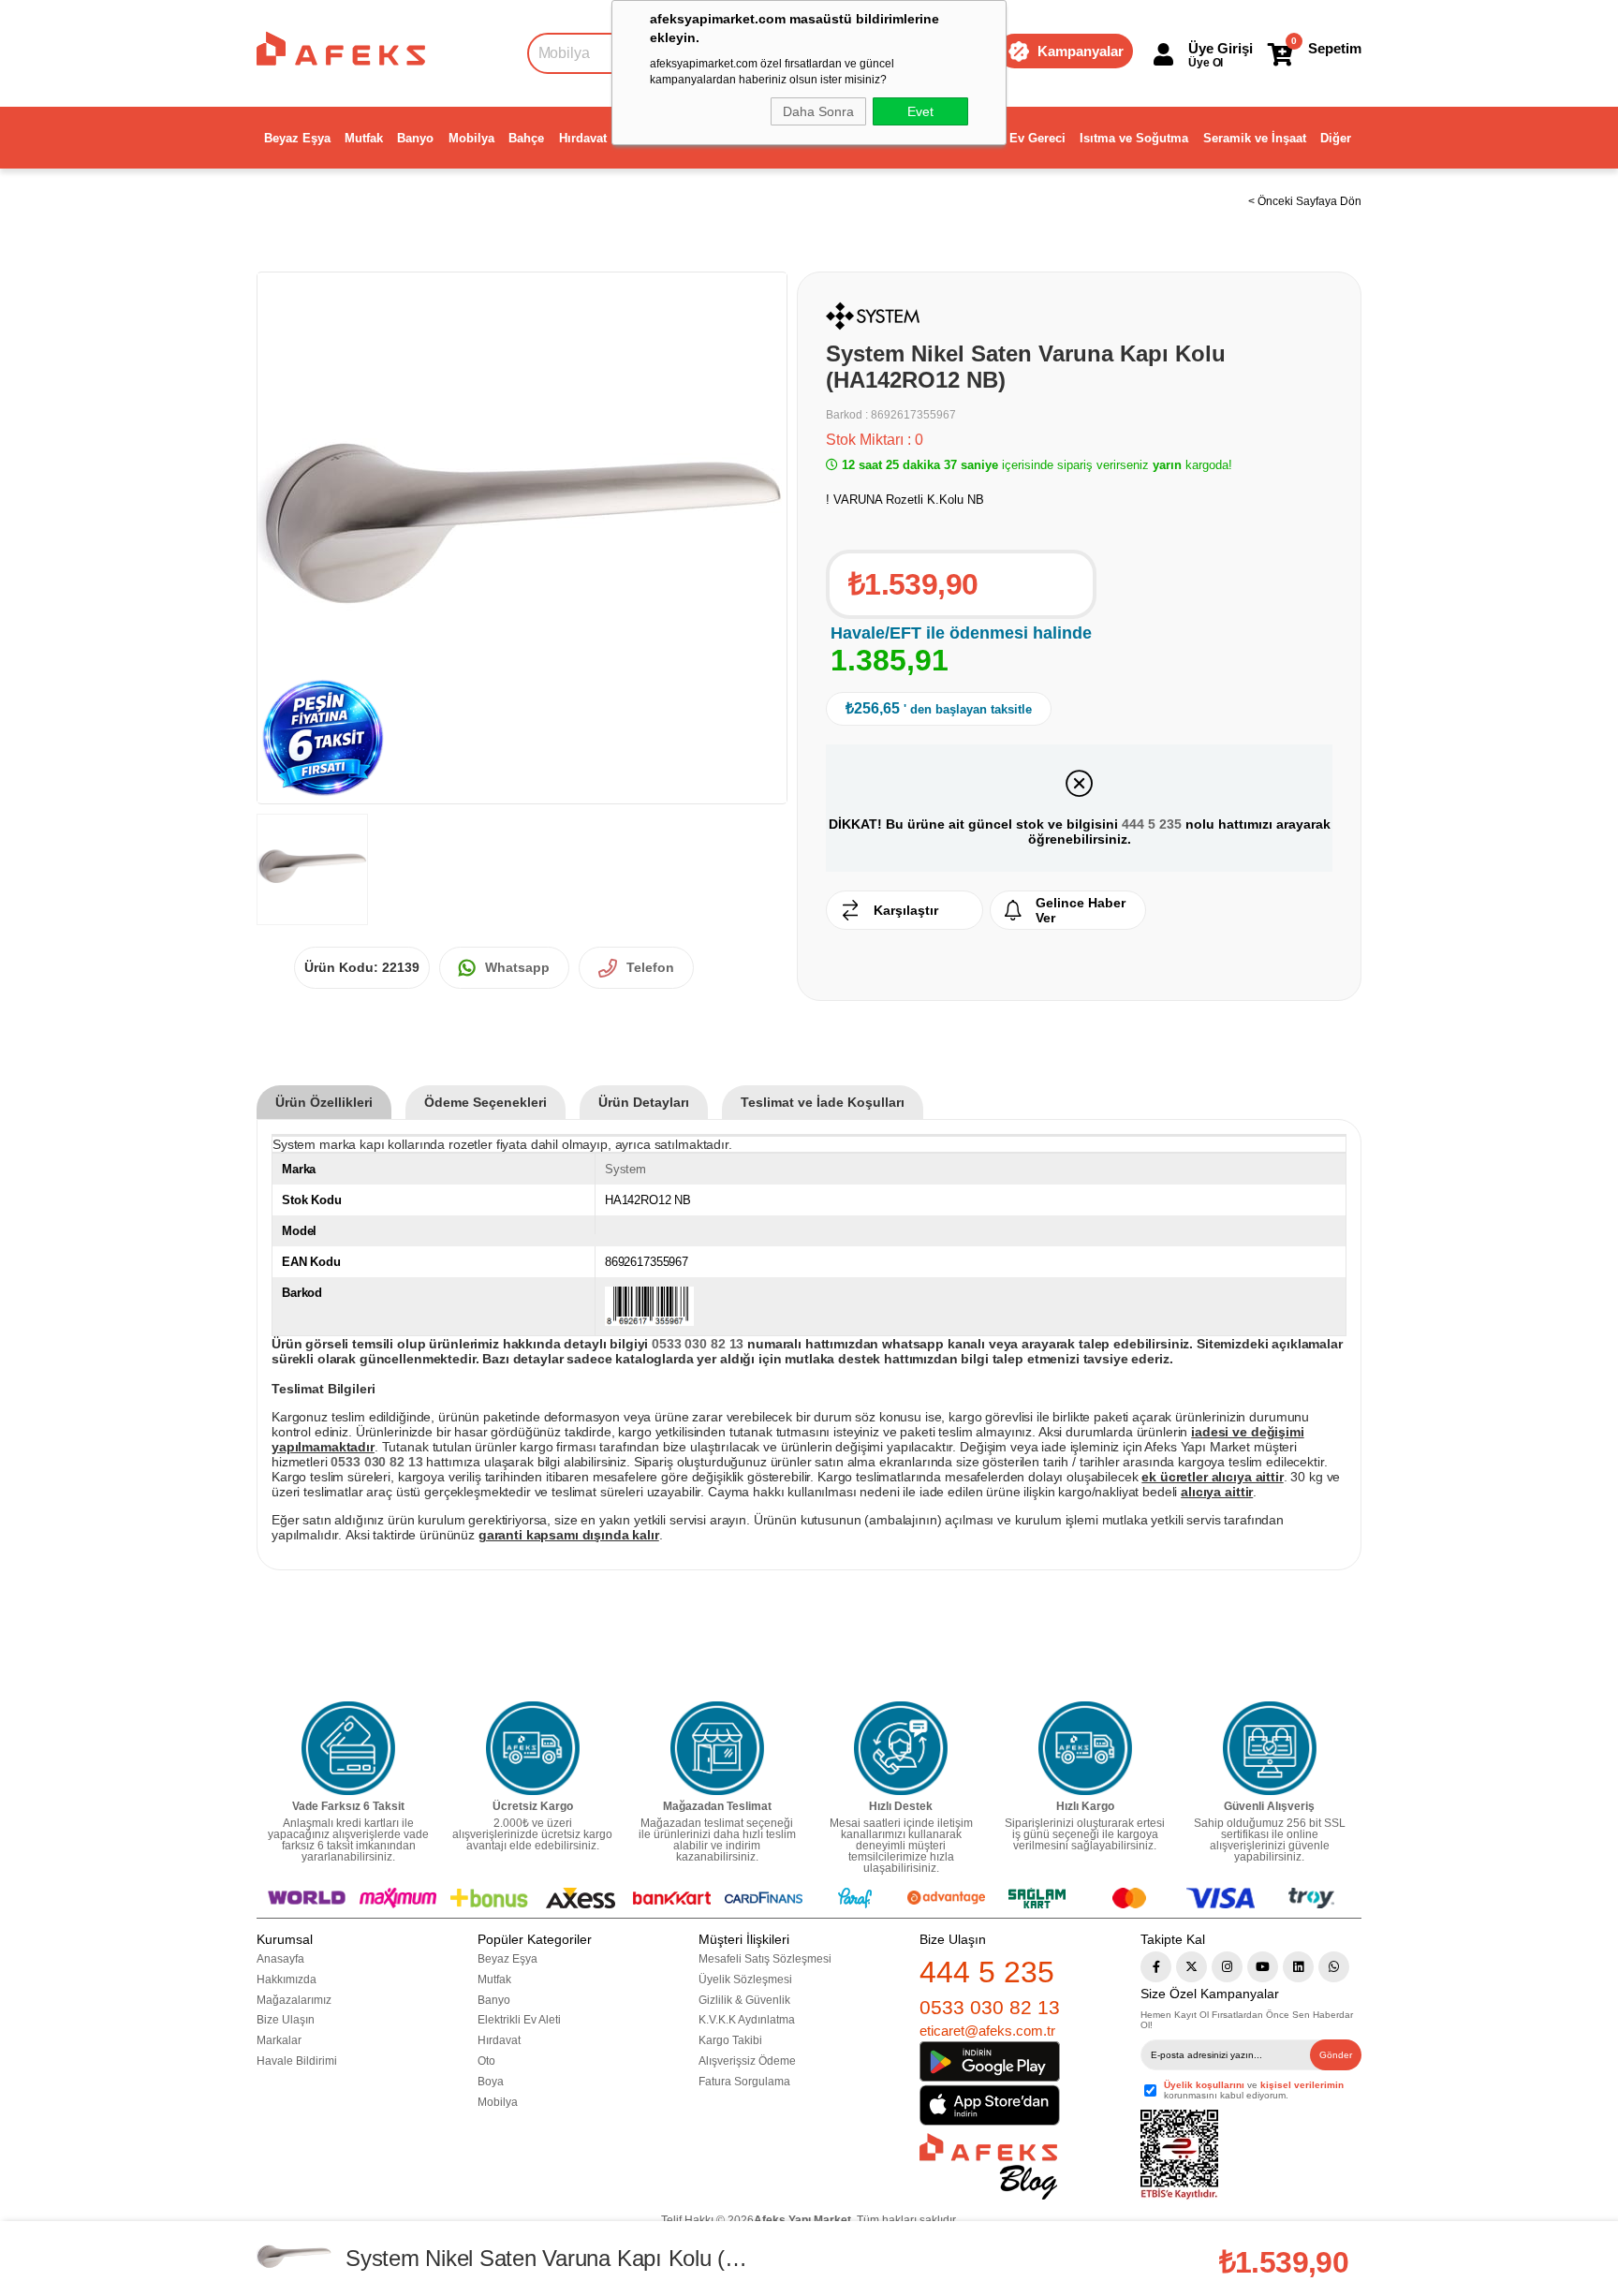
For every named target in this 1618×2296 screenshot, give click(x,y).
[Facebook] (1156, 1967)
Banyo (415, 138)
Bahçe (526, 138)
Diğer (1336, 138)
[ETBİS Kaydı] (1179, 2155)
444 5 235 (1152, 824)
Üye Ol (1206, 63)
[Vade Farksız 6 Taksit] (348, 1748)
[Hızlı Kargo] (1085, 1748)
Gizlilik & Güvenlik (744, 2000)
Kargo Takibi (730, 2040)
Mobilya (471, 138)
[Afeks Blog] (988, 2166)
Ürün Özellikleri (324, 1102)
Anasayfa (280, 1959)
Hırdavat (583, 138)
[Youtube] (1263, 1967)
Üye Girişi (1221, 48)
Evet (920, 111)
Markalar (279, 2040)
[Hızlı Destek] (901, 1748)
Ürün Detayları (644, 1102)
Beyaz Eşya (297, 138)
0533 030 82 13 (990, 2007)
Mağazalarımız (294, 2000)
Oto (486, 2061)
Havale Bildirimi (297, 2061)
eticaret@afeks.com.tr (987, 2031)
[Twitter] (1191, 1967)
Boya (491, 2082)
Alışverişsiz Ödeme (747, 2061)
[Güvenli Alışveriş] (1270, 1748)
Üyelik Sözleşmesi (745, 1980)
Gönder (1336, 2055)
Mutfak (364, 138)
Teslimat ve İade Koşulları (823, 1102)
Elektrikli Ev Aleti (519, 2020)
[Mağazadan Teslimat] (717, 1748)
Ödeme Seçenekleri (485, 1102)
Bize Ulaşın (286, 2020)
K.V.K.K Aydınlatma (747, 2020)
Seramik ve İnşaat (1255, 138)
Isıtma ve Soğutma (1134, 138)
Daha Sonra (818, 111)
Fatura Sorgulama (744, 2082)
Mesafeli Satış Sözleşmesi (765, 1959)
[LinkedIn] (1298, 1967)
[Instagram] (1227, 1967)
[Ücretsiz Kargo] (533, 1748)
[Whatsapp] (1334, 1967)
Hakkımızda (287, 1980)
